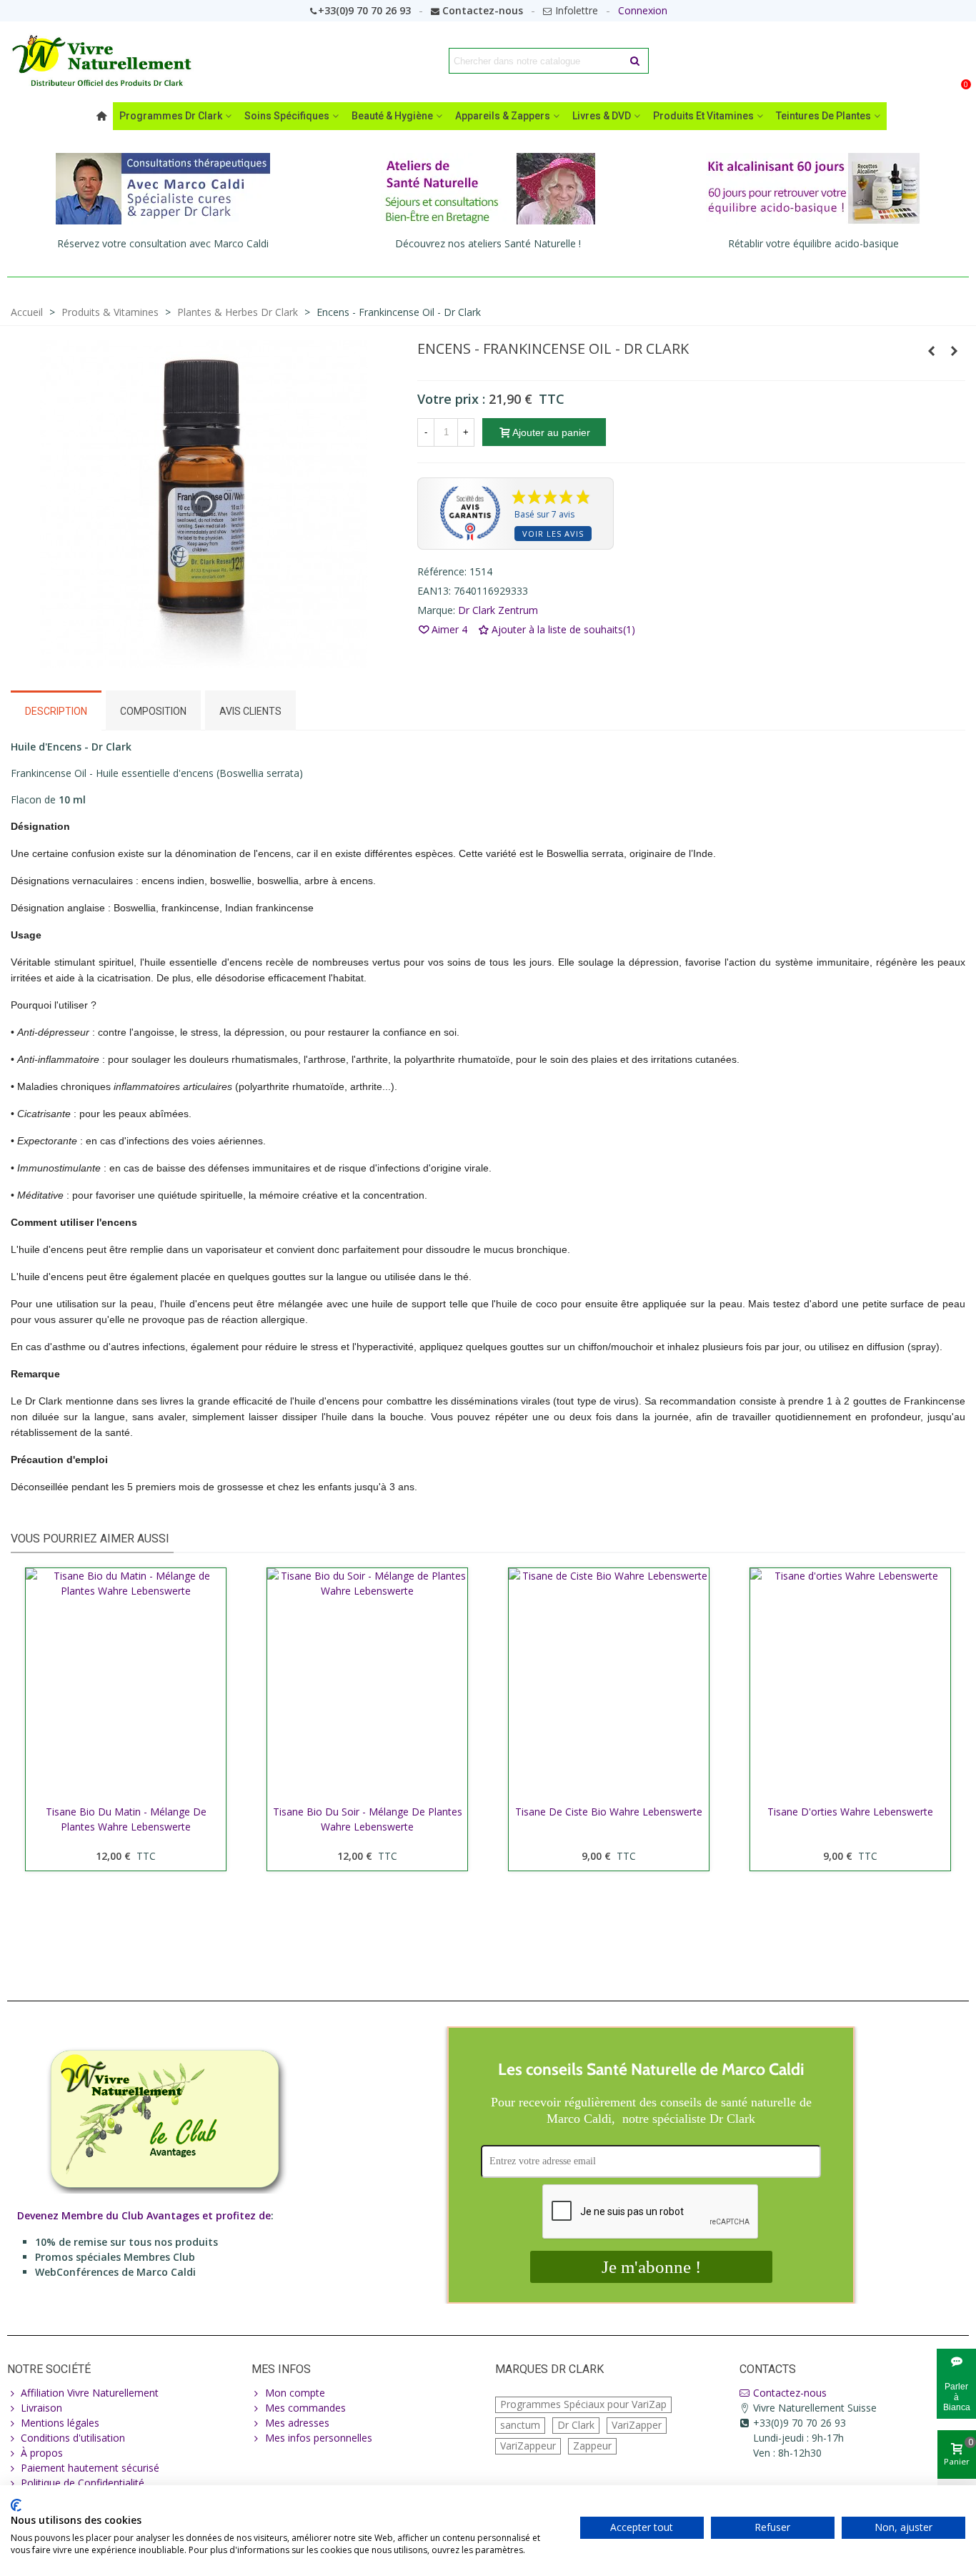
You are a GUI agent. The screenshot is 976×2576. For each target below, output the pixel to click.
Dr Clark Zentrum (498, 610)
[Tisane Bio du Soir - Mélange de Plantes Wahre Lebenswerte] (367, 1683)
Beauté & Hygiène (392, 116)
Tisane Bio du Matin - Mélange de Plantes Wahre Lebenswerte (126, 1819)
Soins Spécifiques (287, 116)
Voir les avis (553, 534)
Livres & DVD (602, 116)
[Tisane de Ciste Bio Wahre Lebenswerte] (609, 1683)
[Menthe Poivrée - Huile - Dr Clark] (955, 351)
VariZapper (637, 2425)
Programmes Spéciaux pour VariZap (583, 2404)
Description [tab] (56, 711)
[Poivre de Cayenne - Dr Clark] (932, 351)
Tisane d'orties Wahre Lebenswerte (850, 1812)
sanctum (520, 2425)
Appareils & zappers (503, 116)
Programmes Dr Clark (171, 116)
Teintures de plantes (823, 116)
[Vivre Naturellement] (107, 61)
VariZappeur (528, 2446)
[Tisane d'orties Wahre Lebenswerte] (850, 1683)
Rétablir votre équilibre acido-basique (813, 243)
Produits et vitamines (703, 116)
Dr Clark (576, 2425)
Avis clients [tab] (250, 711)
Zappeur (592, 2446)
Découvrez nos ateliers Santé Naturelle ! (488, 243)
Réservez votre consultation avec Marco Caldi (163, 243)
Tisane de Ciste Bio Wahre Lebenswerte (609, 1812)
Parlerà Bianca (957, 2397)
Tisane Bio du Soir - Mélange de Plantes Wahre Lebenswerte (368, 1819)
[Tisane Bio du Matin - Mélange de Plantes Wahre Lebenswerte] (126, 1683)
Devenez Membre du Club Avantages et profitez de (144, 2215)
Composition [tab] (153, 711)
